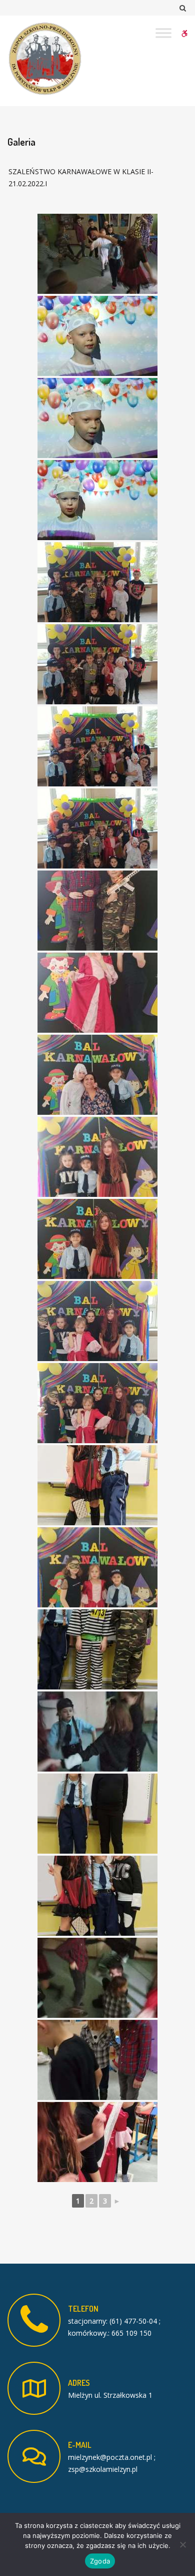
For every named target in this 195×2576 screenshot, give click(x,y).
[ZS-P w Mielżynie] (45, 59)
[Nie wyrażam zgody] (182, 2544)
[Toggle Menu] (163, 33)
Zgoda (100, 2561)
